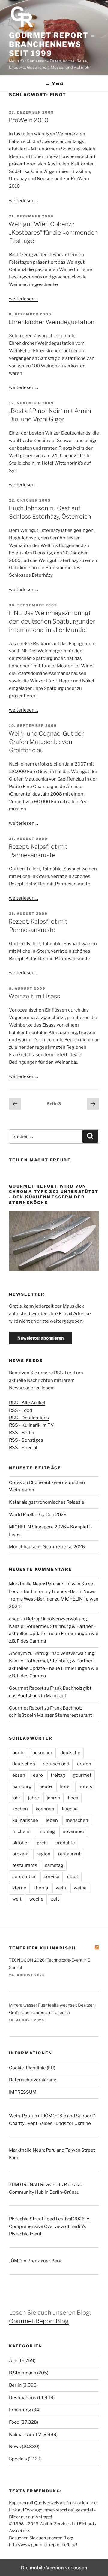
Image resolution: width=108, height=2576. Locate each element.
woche (36, 1899)
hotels (85, 1786)
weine (80, 1888)
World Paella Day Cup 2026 (38, 1515)
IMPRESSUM (23, 2092)
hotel (65, 1786)
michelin (21, 1831)
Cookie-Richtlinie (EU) (32, 2068)
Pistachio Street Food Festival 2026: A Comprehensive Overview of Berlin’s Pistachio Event (49, 2226)
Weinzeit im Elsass (34, 996)
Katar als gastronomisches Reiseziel (47, 1502)
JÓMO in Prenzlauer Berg (35, 2261)
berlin (18, 1753)
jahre (34, 1798)
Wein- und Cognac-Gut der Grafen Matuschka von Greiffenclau (46, 742)
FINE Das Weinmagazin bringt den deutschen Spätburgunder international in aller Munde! (52, 621)
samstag (54, 1865)
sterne (19, 1888)
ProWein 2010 (28, 120)
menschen (77, 1820)
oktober (21, 1843)
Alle (13, 2361)
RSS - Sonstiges (26, 1440)
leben (52, 1820)
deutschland (56, 1764)
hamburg (22, 1786)
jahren (54, 1798)
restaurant (69, 1854)
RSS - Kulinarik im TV (31, 1425)
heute (46, 1786)
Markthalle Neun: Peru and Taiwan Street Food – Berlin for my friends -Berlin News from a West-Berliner (52, 1591)
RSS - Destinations (29, 1418)
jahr (16, 1798)
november (74, 1831)
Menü (57, 83)
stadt (73, 1877)
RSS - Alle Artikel (27, 1403)
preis (42, 1843)
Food (14, 2422)
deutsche (70, 1753)
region (43, 1854)
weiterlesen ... (24, 201)
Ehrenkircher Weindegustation (51, 322)
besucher (42, 1753)
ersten (84, 1764)
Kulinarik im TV (25, 2435)
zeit (55, 1899)
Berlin (15, 2385)
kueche (70, 1809)
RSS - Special (23, 1448)
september (24, 1877)
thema (41, 1888)
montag (47, 1831)
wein (61, 1888)
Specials (18, 2459)
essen (19, 1775)
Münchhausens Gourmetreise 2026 (47, 1547)
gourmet (82, 1775)
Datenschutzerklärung (33, 2080)
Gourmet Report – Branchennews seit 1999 (52, 44)
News (15, 2447)
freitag (58, 1775)
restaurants (25, 1865)
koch (73, 1798)
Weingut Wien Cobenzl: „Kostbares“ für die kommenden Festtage (53, 232)
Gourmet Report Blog (39, 2321)
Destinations (23, 2398)
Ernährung (20, 2410)
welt (17, 1899)
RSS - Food (21, 1410)
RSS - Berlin (22, 1433)
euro (38, 1775)
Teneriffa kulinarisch (42, 1948)
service (52, 1877)
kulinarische (25, 1820)
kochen (20, 1809)
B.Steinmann (23, 2373)
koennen (45, 1809)
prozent (21, 1854)
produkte (65, 1843)
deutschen (24, 1764)
